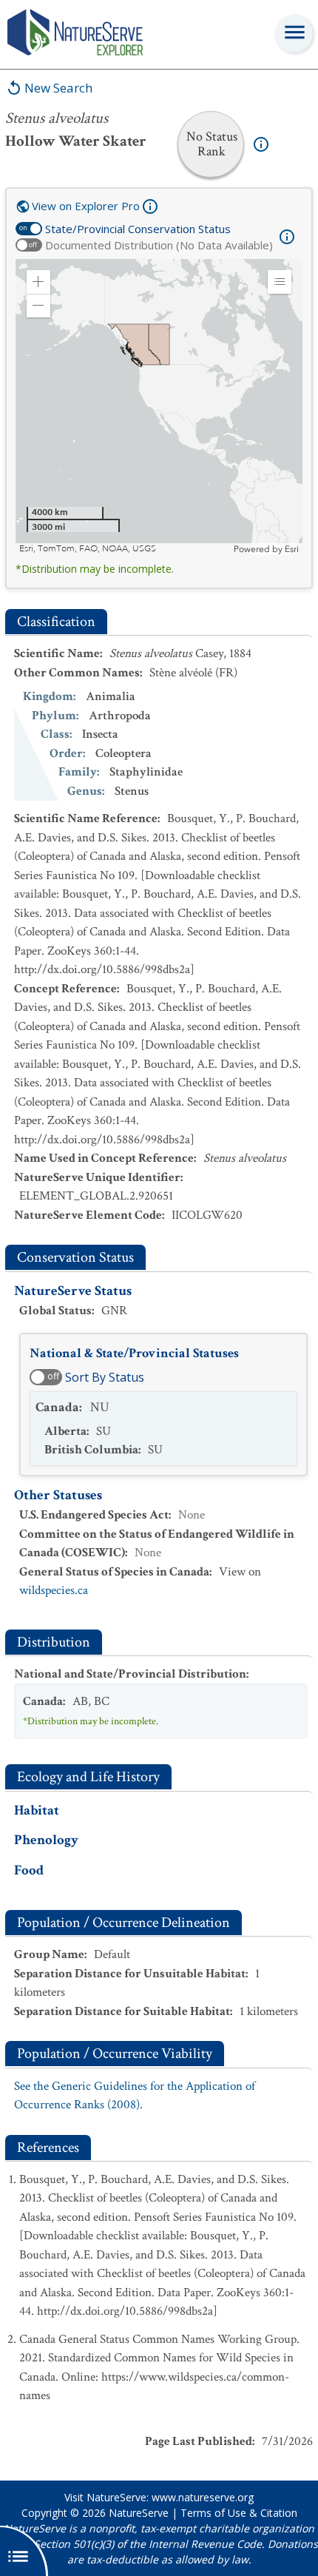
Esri (292, 549)
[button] (38, 282)
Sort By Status (105, 1377)
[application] (159, 407)
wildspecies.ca (54, 1590)
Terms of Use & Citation (239, 2513)
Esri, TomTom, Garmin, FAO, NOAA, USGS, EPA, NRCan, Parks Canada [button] (125, 549)
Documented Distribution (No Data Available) (159, 245)
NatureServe (139, 2513)
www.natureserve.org (203, 2497)
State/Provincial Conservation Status (138, 229)
